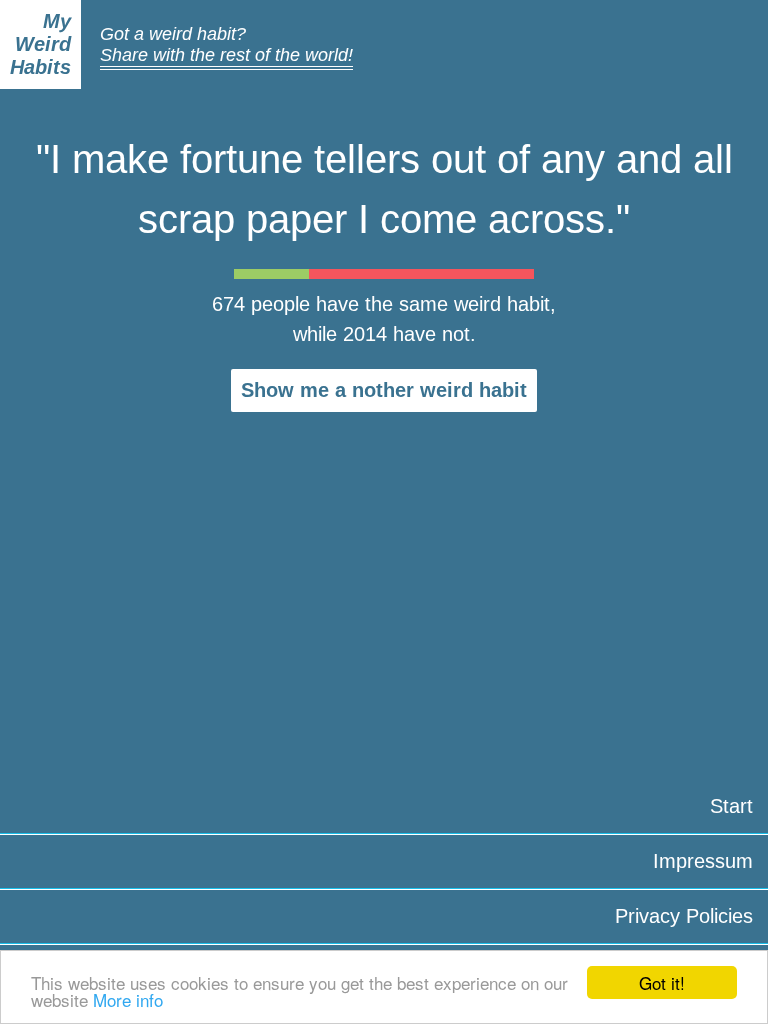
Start (731, 806)
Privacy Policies (684, 916)
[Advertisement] (384, 575)
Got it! (662, 982)
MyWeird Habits (40, 44)
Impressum (703, 861)
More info (128, 999)
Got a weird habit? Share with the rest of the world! (226, 44)
